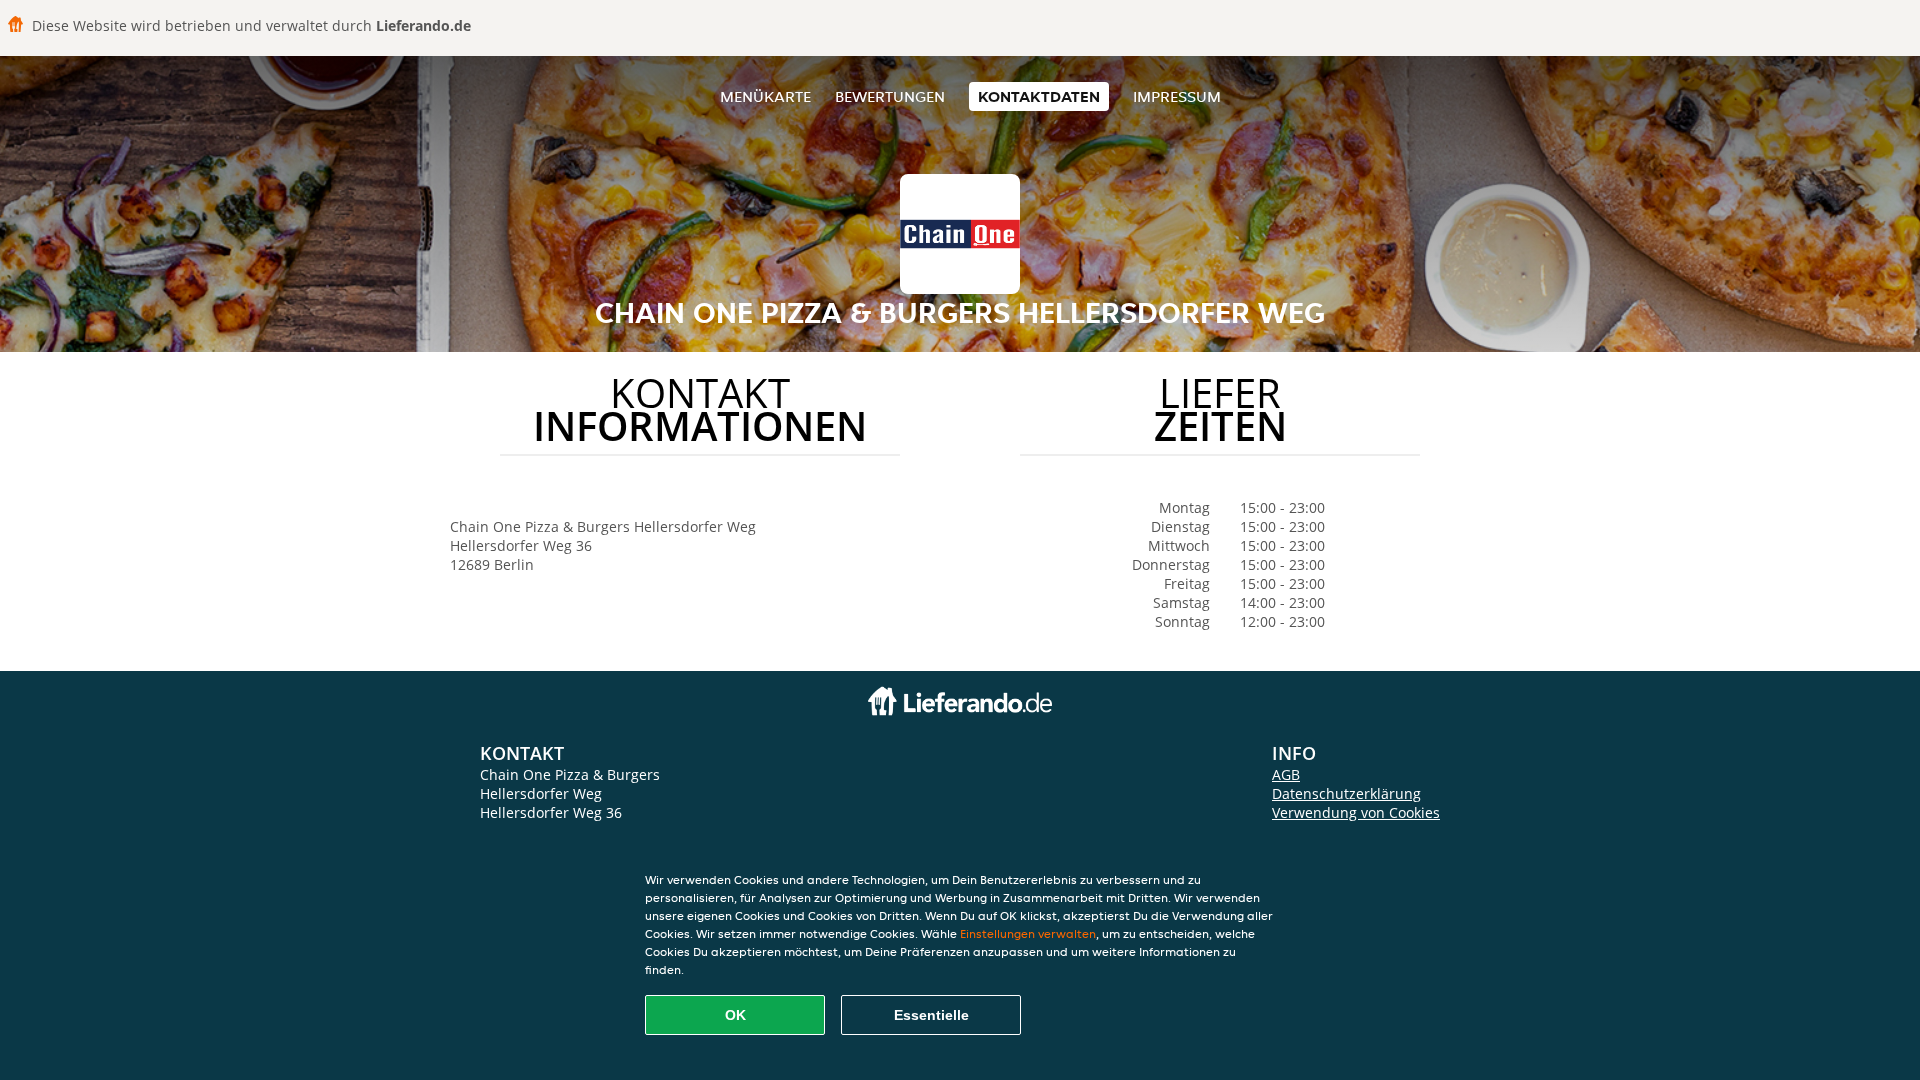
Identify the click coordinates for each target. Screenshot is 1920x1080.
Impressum (1177, 96)
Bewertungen (890, 96)
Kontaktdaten (1039, 96)
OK (735, 1015)
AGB (1286, 774)
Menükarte (765, 96)
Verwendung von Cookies (1356, 812)
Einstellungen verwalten (1028, 933)
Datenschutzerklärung (1346, 793)
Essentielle (931, 1015)
